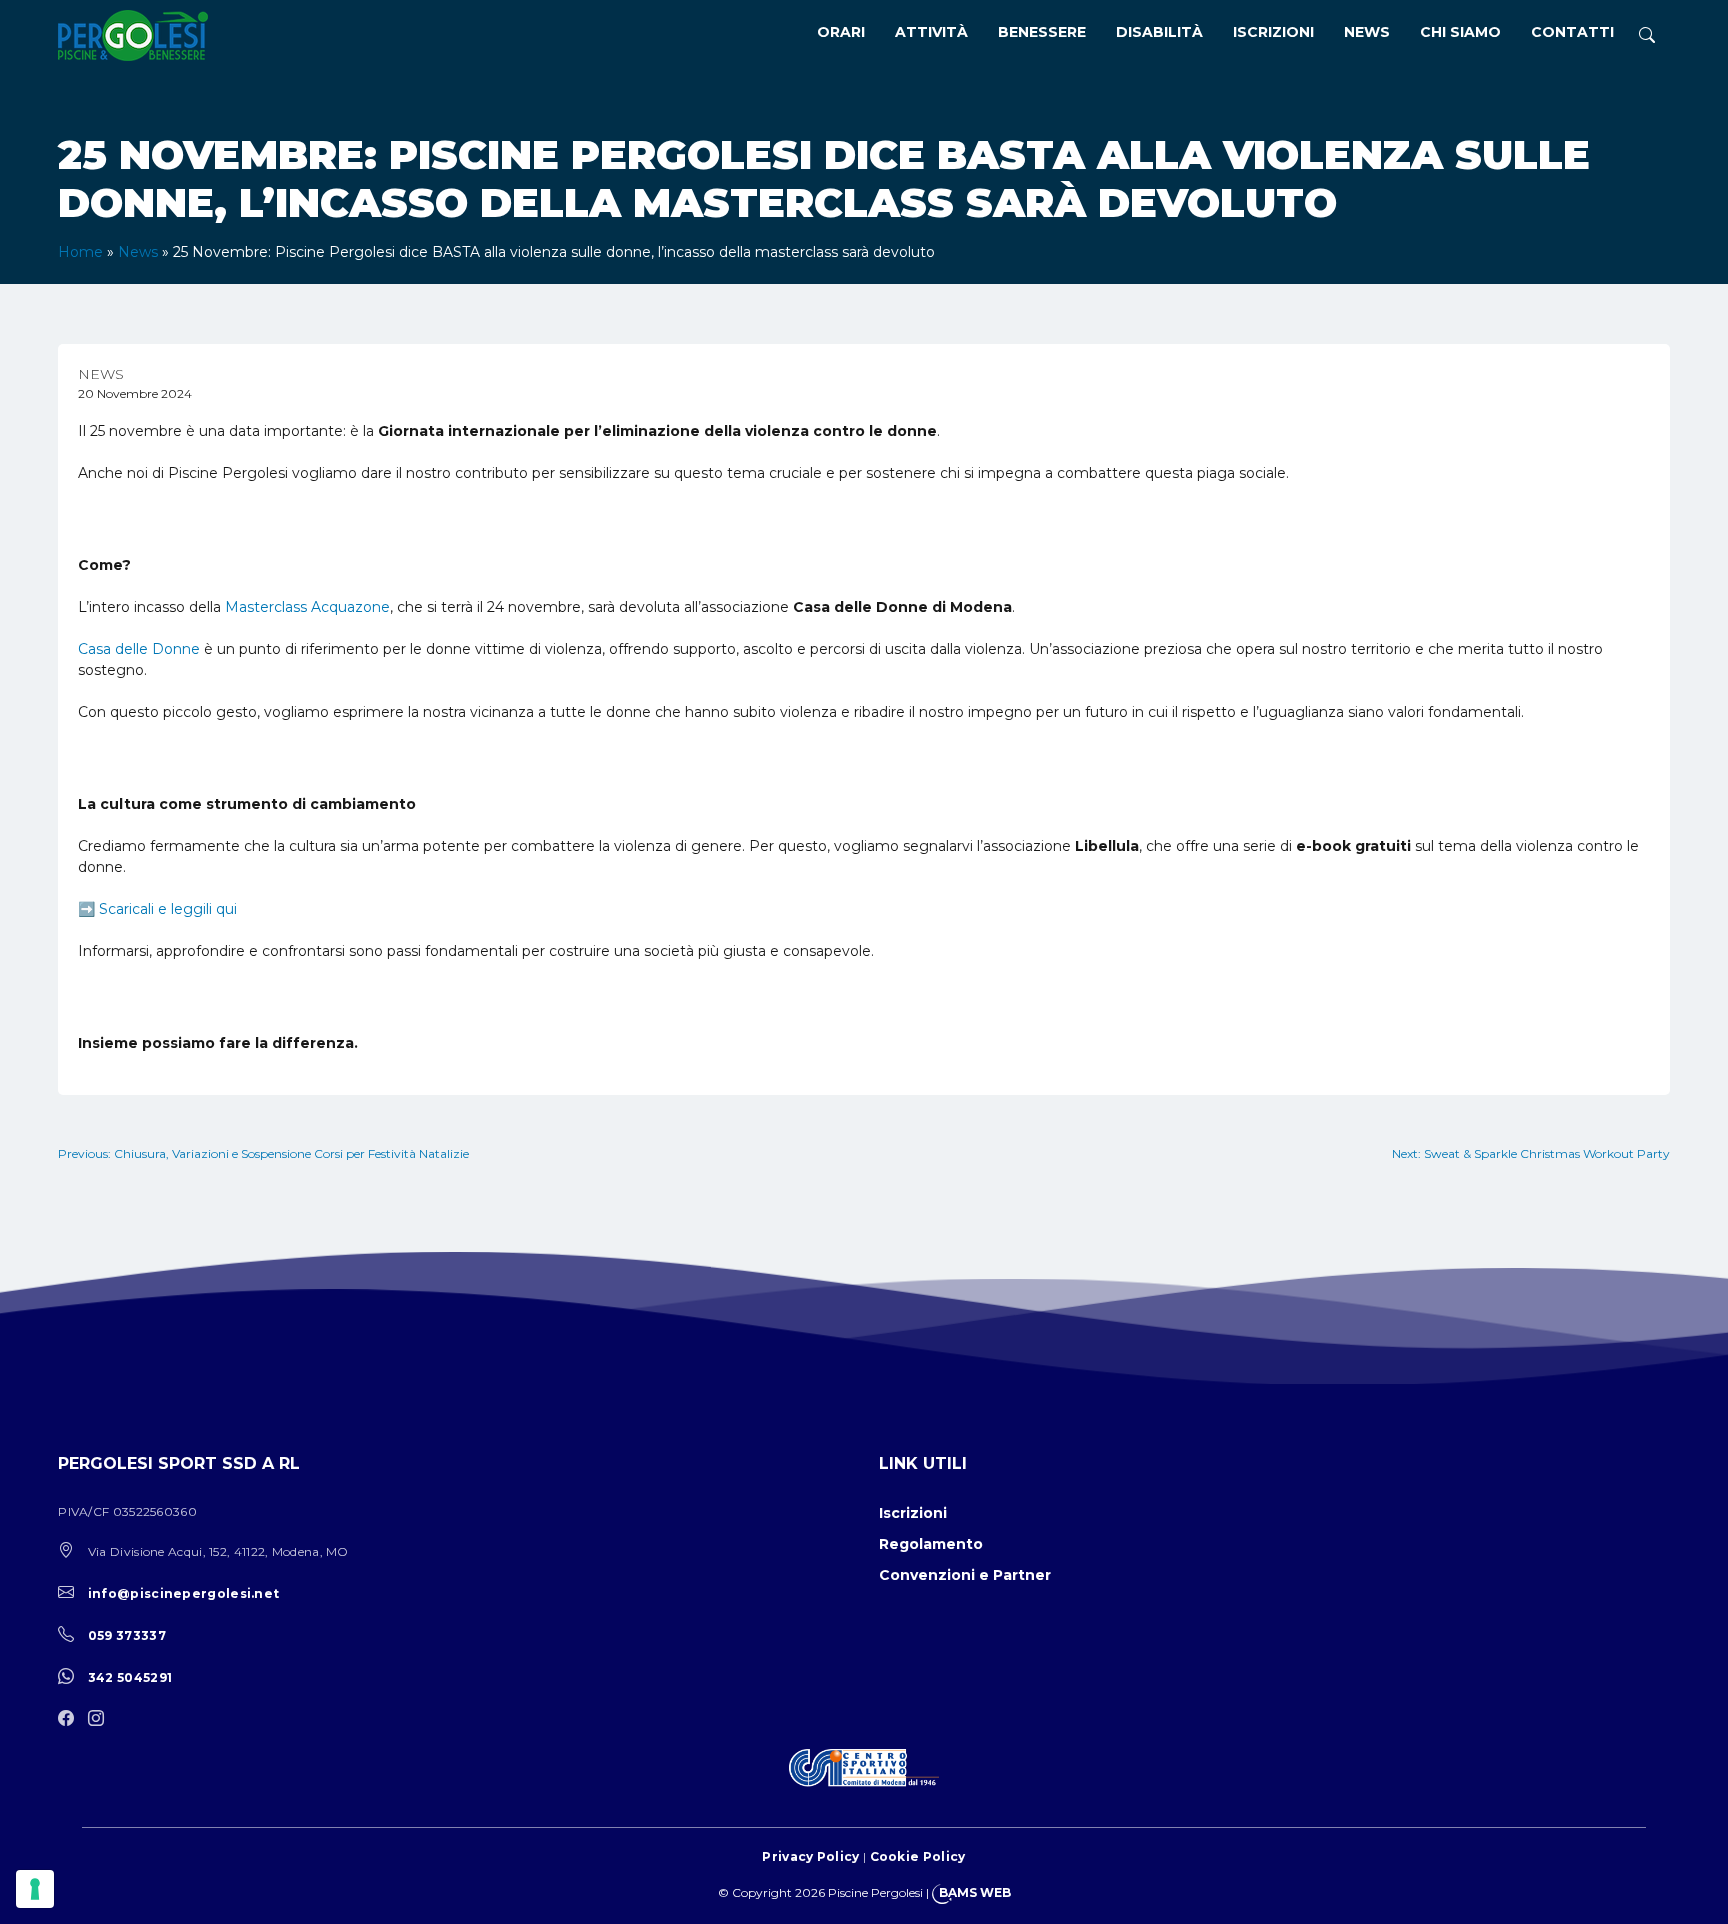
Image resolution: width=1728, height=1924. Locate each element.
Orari (841, 32)
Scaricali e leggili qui (168, 909)
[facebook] (71, 1719)
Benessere (1042, 32)
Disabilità (1159, 32)
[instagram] (101, 1719)
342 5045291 (130, 1677)
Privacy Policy (810, 1856)
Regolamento (931, 1544)
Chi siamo (1460, 32)
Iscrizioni (1273, 32)
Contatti (1572, 32)
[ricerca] (1647, 35)
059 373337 (127, 1635)
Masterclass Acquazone (307, 607)
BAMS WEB (975, 1892)
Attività (931, 32)
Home (80, 252)
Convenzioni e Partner (965, 1575)
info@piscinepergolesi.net (184, 1593)
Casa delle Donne (139, 649)
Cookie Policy (918, 1856)
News (1367, 32)
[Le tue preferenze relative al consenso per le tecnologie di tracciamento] (35, 1889)
